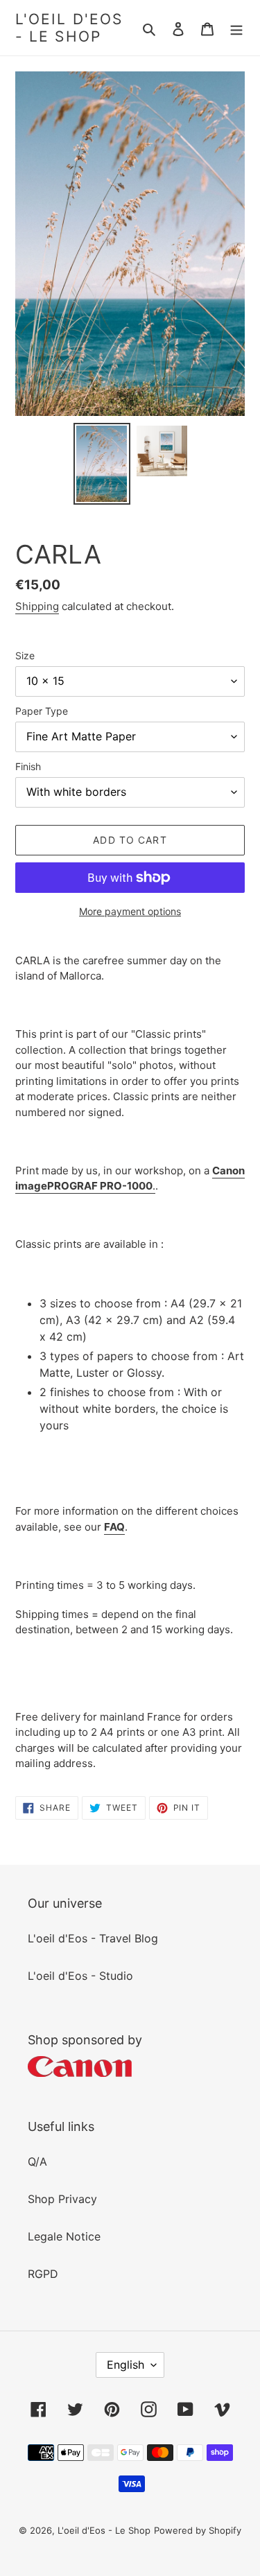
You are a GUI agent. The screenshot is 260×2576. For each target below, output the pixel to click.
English (125, 2365)
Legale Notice (64, 2236)
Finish (28, 766)
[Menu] (236, 28)
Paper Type (42, 711)
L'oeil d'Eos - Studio (80, 1976)
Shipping (37, 606)
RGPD (43, 2274)
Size (25, 655)
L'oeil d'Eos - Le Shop (69, 28)
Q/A (37, 2161)
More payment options (130, 911)
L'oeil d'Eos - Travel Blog (93, 1938)
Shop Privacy (62, 2199)
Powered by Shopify (198, 2530)
